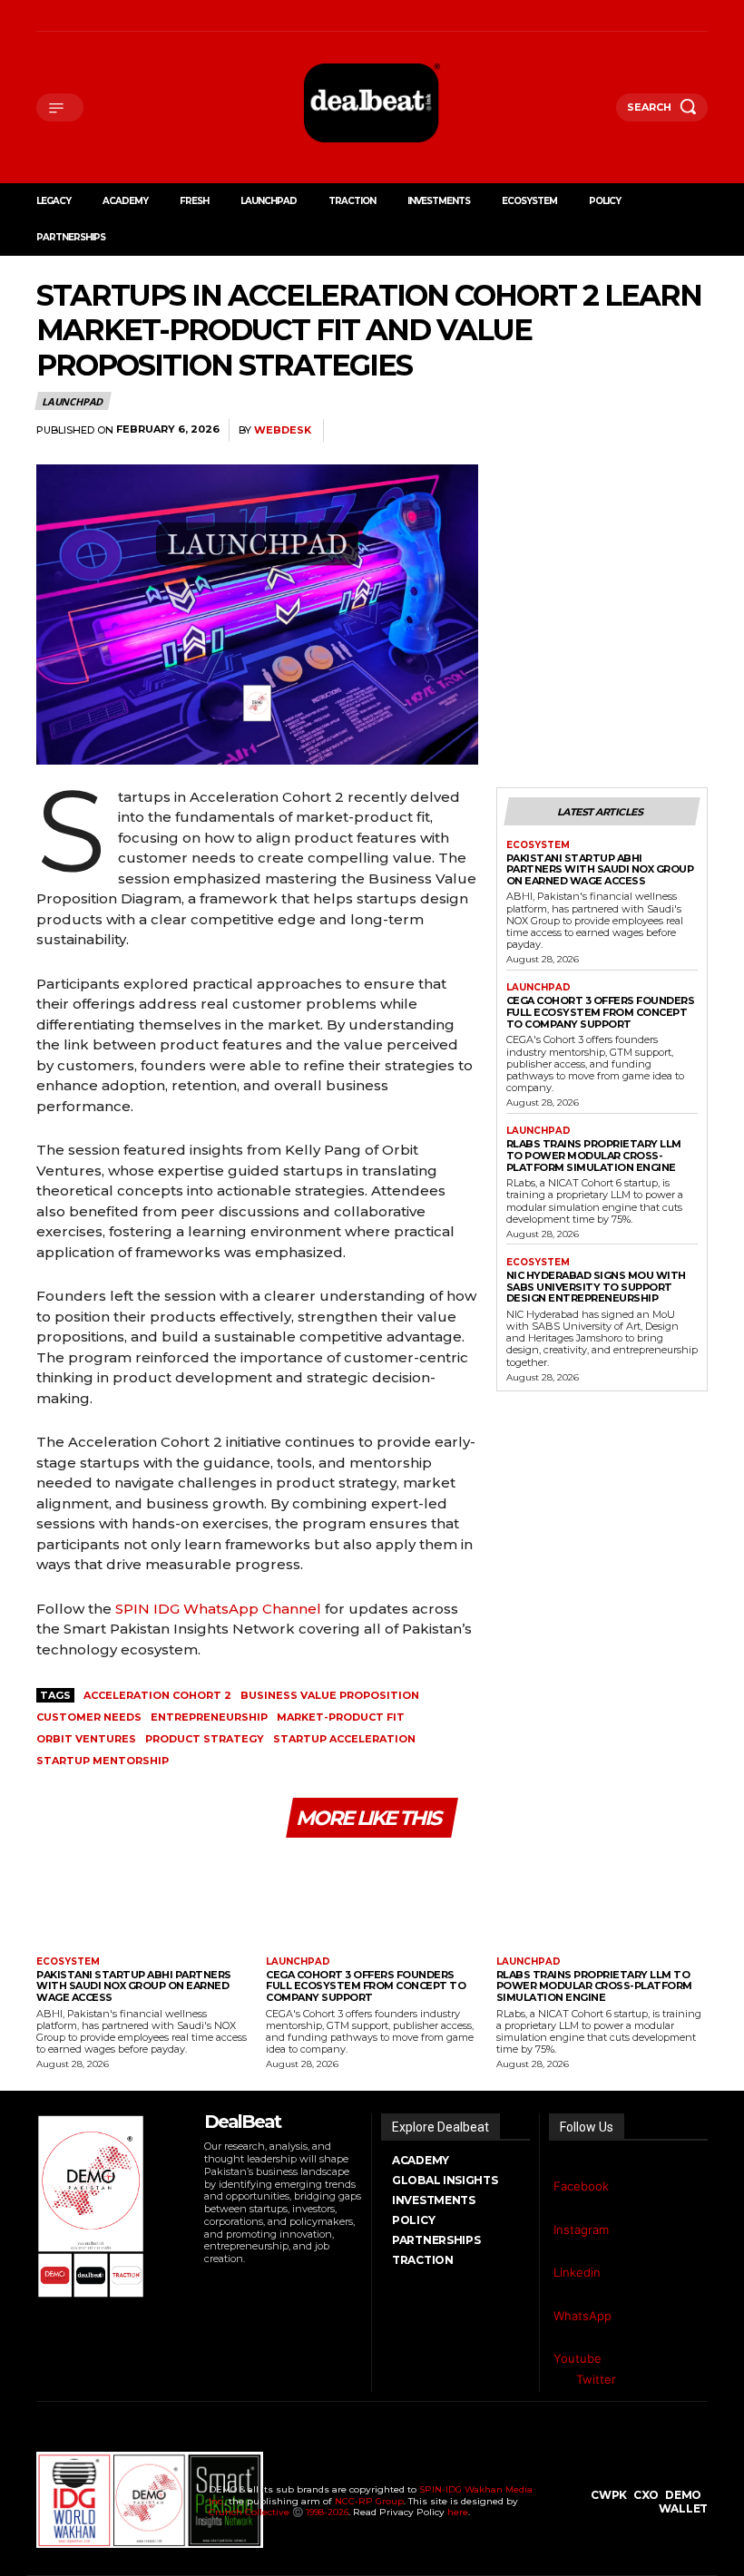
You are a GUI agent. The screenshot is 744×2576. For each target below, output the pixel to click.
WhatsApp (582, 2316)
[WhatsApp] (134, 16)
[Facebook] (41, 16)
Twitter (596, 2379)
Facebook (581, 2186)
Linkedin (577, 2272)
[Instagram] (64, 16)
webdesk (283, 430)
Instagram (581, 2230)
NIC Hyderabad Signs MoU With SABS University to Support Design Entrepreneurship (596, 1287)
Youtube (578, 2358)
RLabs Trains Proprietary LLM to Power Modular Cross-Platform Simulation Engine (594, 1155)
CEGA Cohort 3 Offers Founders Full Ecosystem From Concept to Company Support (601, 1012)
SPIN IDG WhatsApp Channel (218, 1609)
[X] (110, 16)
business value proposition (330, 1695)
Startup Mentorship (103, 1761)
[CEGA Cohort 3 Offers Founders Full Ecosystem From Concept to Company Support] (372, 1900)
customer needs (89, 1717)
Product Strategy (205, 1739)
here (458, 2512)
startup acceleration (344, 1739)
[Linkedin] (88, 16)
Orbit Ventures (86, 1739)
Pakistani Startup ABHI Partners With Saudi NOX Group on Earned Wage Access (600, 869)
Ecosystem (538, 845)
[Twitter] (558, 2380)
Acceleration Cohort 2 (157, 1695)
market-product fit (341, 1717)
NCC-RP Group (369, 2501)
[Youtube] (157, 16)
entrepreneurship (209, 1717)
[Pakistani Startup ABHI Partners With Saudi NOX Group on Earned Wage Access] (142, 1900)
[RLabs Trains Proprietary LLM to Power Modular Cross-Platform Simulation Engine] (602, 1900)
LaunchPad (72, 401)
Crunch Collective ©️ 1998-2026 (279, 2512)
